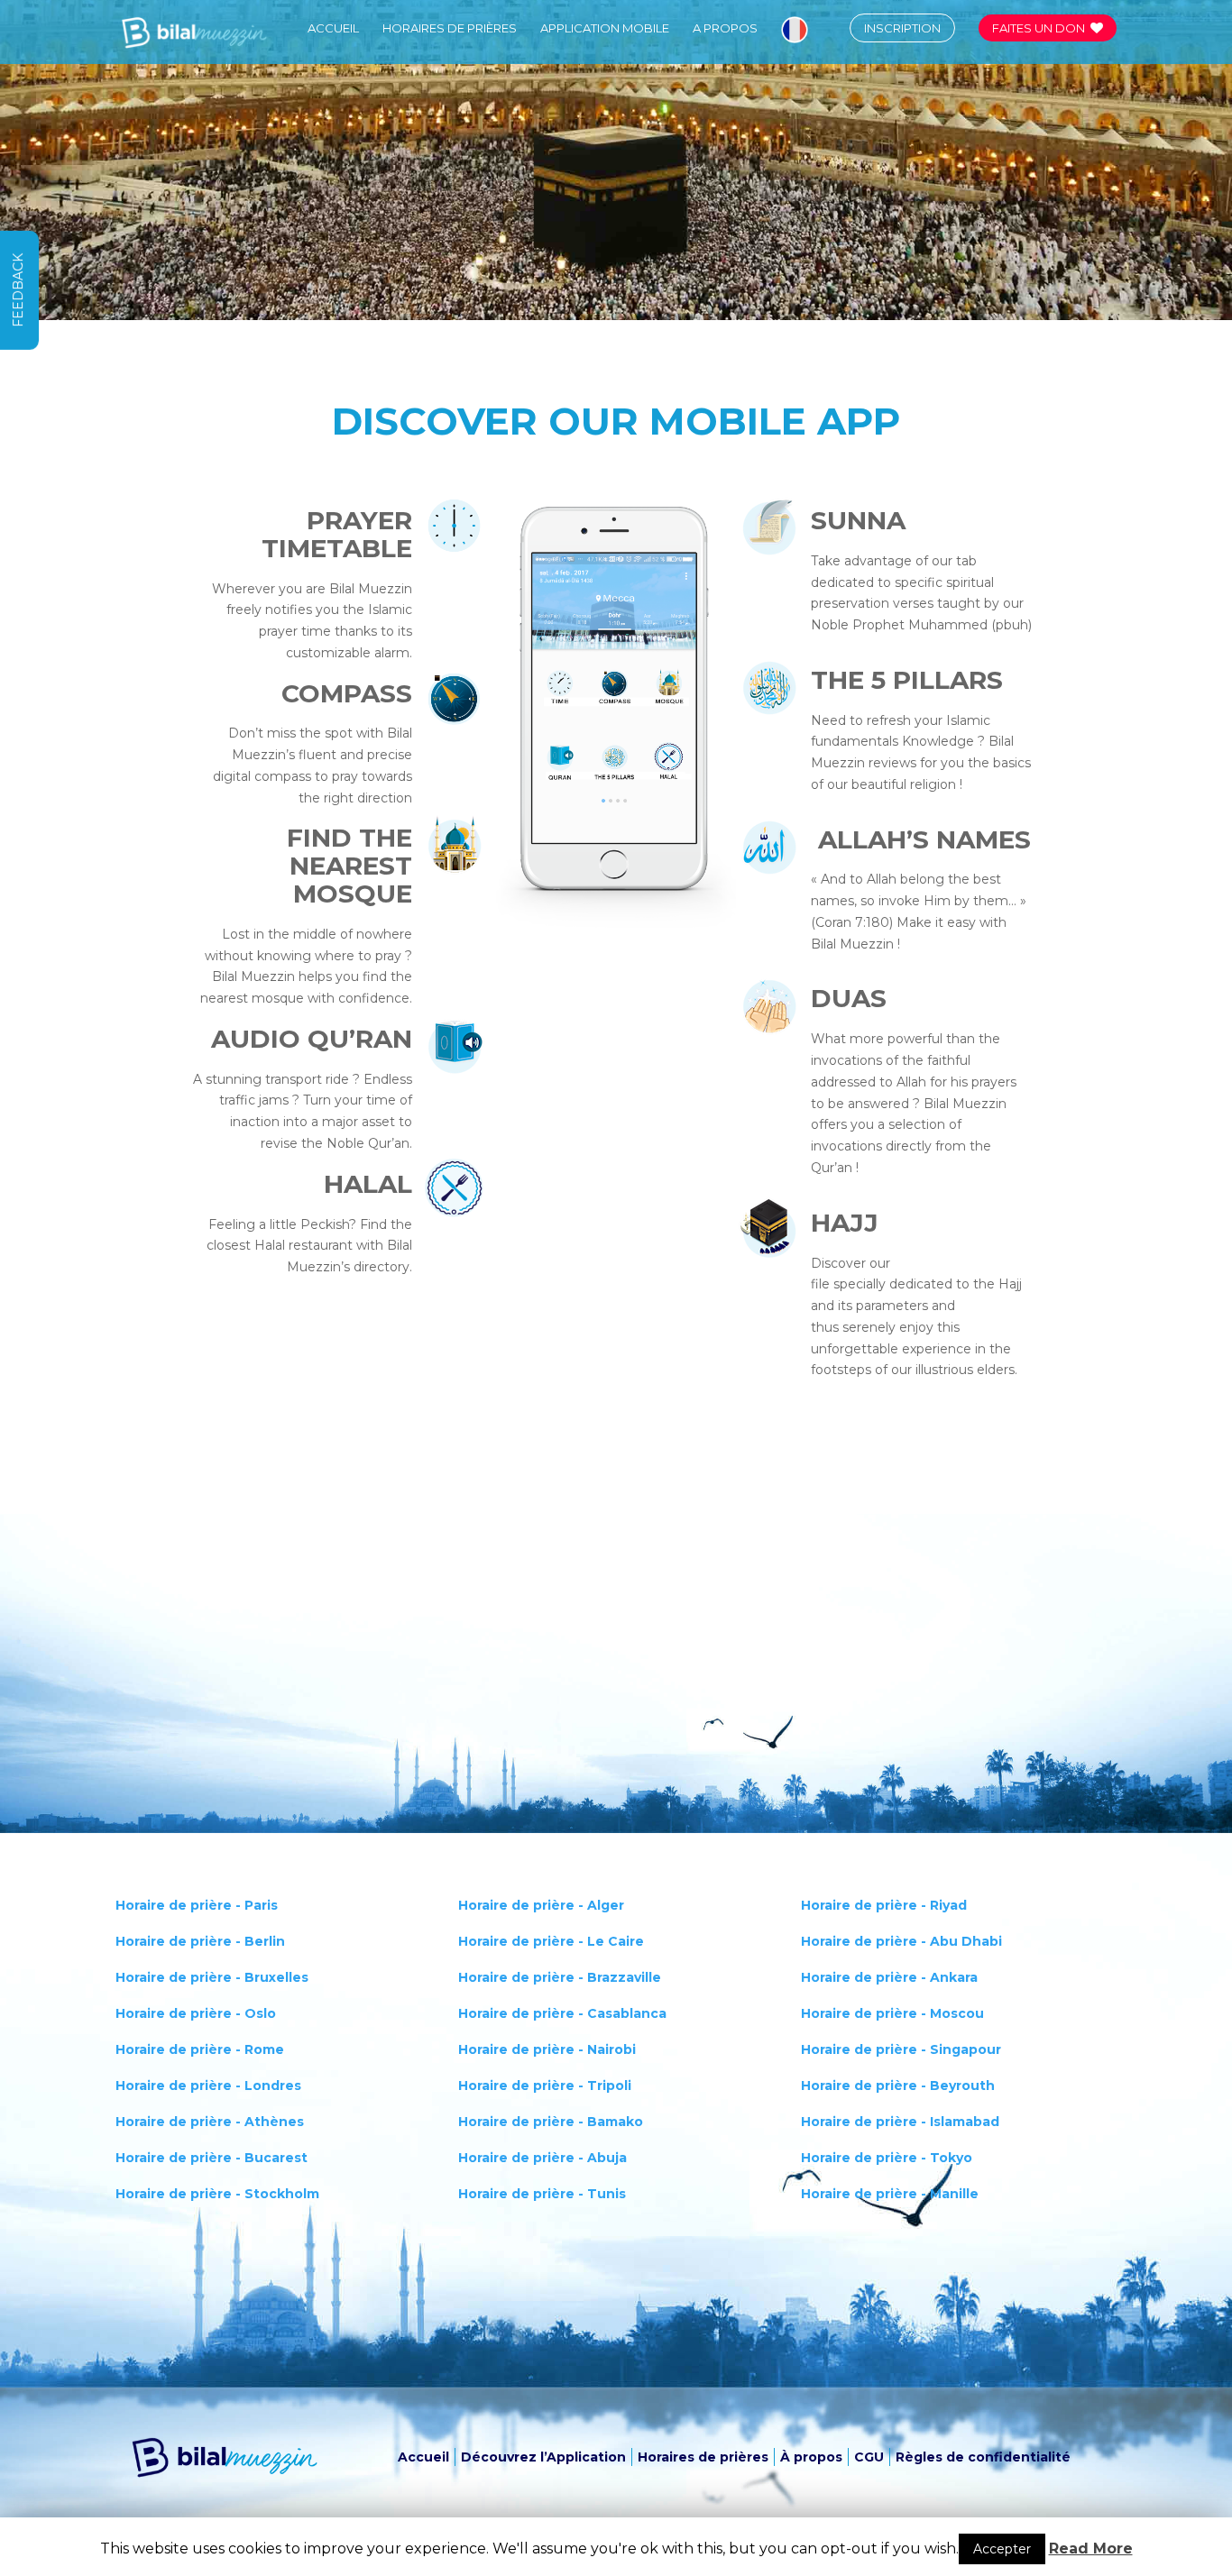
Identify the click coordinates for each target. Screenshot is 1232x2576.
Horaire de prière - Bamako (551, 2122)
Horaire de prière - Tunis (542, 2194)
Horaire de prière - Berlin (200, 1941)
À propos (811, 2457)
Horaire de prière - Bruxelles (212, 1977)
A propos (725, 28)
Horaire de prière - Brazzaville (560, 1977)
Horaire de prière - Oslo (196, 2013)
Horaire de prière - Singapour (901, 2049)
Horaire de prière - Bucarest (211, 2158)
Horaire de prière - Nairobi (547, 2049)
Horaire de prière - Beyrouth (898, 2086)
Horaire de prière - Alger (541, 1905)
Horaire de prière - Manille (890, 2194)
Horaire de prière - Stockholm (217, 2194)
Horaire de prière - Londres (208, 2086)
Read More (1091, 2548)
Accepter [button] (1002, 2549)
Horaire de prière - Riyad (884, 1905)
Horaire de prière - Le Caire (551, 1941)
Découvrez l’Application (543, 2457)
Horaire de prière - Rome (200, 2049)
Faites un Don (1039, 28)
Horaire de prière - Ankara (889, 1977)
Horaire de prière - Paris (197, 1905)
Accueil (333, 28)
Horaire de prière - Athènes (210, 2122)
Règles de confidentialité (983, 2457)
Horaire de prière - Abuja (542, 2158)
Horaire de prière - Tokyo (887, 2158)
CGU (869, 2457)
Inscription (902, 28)
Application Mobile (605, 28)
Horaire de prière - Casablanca (562, 2013)
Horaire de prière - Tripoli (545, 2086)
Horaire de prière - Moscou (892, 2013)
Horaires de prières (450, 28)
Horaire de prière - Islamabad (900, 2122)
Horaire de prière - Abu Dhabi (901, 1941)
